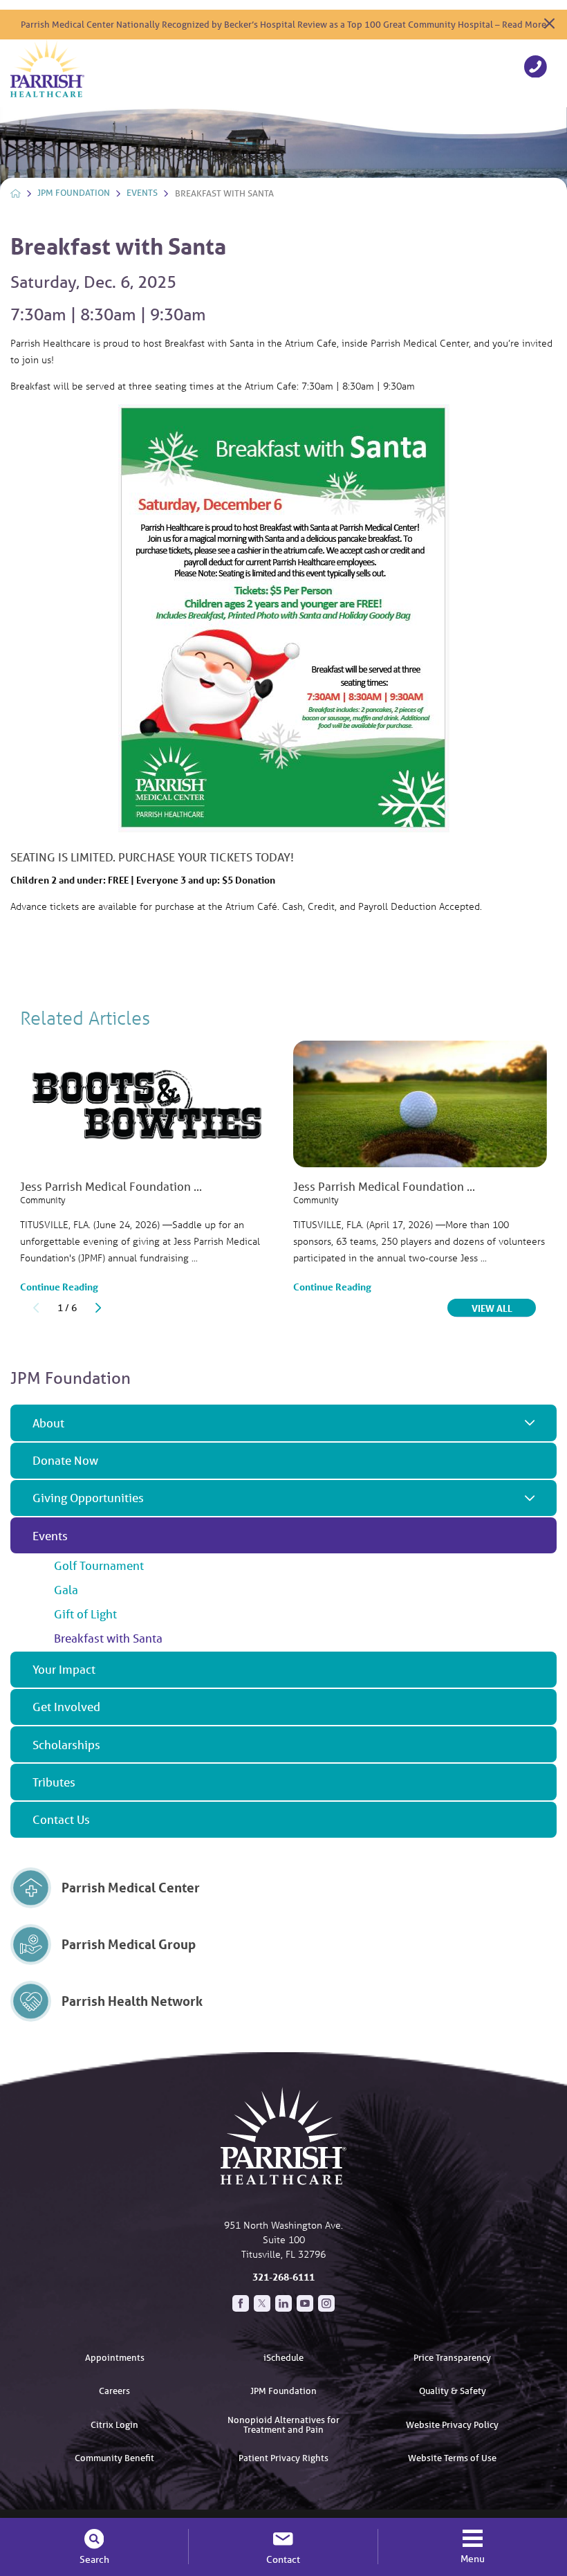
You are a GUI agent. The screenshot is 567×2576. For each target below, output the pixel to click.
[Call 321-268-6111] (536, 68)
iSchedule (283, 2358)
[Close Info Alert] (549, 25)
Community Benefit (114, 2458)
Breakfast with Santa (108, 1638)
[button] (530, 1423)
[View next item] (98, 1308)
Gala (66, 1590)
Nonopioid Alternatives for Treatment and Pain (283, 2424)
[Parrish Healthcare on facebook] (241, 2303)
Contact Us (61, 1819)
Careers (114, 2391)
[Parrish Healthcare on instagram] (326, 2303)
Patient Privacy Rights (283, 2458)
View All (504, 1308)
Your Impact (64, 1669)
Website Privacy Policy (452, 2425)
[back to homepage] (16, 193)
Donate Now (65, 1460)
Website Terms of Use (452, 2458)
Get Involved (66, 1707)
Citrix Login (114, 2425)
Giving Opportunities (88, 1498)
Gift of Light (85, 1614)
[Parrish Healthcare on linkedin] (283, 2303)
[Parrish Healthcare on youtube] (305, 2303)
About (48, 1423)
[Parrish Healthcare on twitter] (262, 2303)
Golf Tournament (99, 1565)
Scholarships (66, 1745)
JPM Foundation (74, 193)
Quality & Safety (453, 2391)
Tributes (54, 1782)
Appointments (115, 2358)
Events (142, 193)
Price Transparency (452, 2358)
